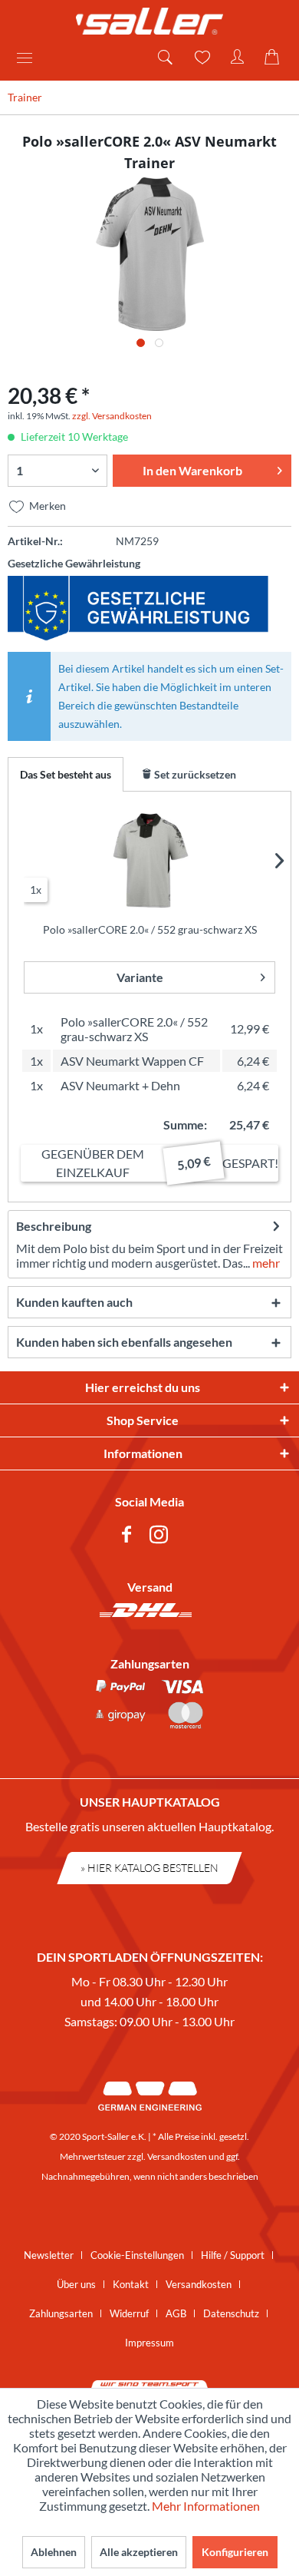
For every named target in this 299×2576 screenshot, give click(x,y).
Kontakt (131, 2284)
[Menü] (30, 58)
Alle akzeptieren (139, 2552)
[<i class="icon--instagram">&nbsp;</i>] (162, 1537)
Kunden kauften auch (74, 1302)
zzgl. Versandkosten (112, 416)
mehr (265, 1263)
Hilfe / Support (233, 2255)
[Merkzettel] (201, 58)
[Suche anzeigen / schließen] (164, 58)
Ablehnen (54, 2552)
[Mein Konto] (238, 58)
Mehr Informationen (206, 2506)
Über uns (76, 2284)
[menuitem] (30, 58)
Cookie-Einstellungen (137, 2255)
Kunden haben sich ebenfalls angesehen (124, 1342)
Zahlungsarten (61, 2313)
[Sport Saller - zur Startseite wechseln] (149, 21)
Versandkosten (177, 2156)
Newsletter (49, 2255)
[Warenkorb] (274, 58)
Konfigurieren (235, 2552)
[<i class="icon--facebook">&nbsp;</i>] (130, 1537)
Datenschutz (231, 2313)
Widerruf (129, 2313)
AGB (176, 2313)
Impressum (149, 2343)
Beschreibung (54, 1226)
